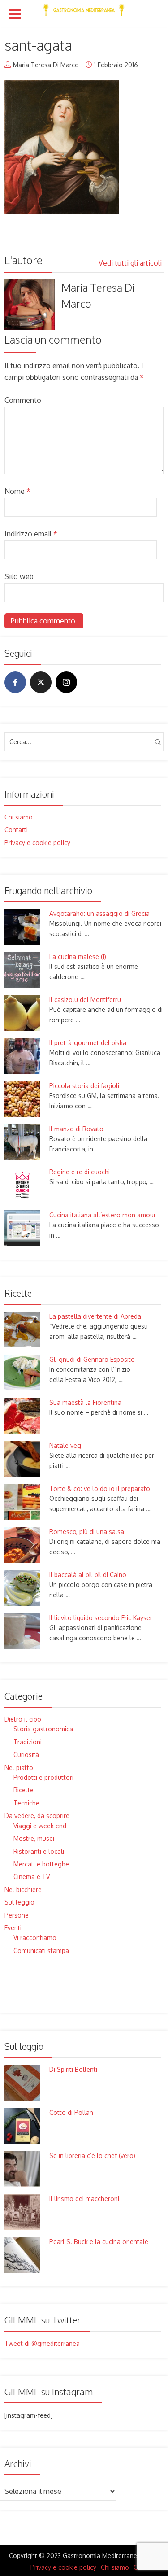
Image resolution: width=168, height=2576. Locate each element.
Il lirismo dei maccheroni (84, 2199)
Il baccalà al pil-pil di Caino (88, 1575)
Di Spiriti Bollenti (73, 2069)
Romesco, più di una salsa (87, 1532)
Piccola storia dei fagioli (84, 1086)
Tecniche (26, 1803)
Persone (17, 1915)
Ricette (24, 1790)
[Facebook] (15, 682)
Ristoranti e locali (39, 1851)
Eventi (13, 1928)
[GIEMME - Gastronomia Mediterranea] (84, 8)
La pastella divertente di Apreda (95, 1316)
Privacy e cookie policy (37, 843)
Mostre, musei (34, 1838)
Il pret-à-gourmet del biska (88, 1043)
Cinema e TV (32, 1876)
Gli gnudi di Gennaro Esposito (92, 1359)
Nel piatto (19, 1767)
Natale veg (65, 1445)
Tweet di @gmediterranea (42, 2343)
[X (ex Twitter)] (41, 682)
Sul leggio (19, 1902)
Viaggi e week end (40, 1826)
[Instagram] (66, 682)
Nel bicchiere (23, 1890)
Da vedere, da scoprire (37, 1815)
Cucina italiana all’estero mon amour (103, 1215)
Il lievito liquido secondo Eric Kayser (101, 1618)
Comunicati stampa (41, 1951)
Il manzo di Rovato (76, 1129)
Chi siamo (19, 817)
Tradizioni (28, 1742)
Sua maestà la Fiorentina (85, 1402)
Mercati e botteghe (41, 1864)
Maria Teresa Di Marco (46, 65)
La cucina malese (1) (78, 957)
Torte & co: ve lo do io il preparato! (101, 1489)
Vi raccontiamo (35, 1937)
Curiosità (26, 1754)
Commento (23, 400)
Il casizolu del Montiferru (85, 1000)
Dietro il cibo (23, 1719)
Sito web (19, 576)
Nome (17, 491)
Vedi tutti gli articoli (131, 263)
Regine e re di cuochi (80, 1172)
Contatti (16, 830)
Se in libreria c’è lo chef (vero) (92, 2155)
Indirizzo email (31, 534)
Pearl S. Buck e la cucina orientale (99, 2242)
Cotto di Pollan (71, 2112)
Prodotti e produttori (43, 1777)
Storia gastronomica (43, 1729)
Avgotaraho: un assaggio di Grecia (99, 913)
